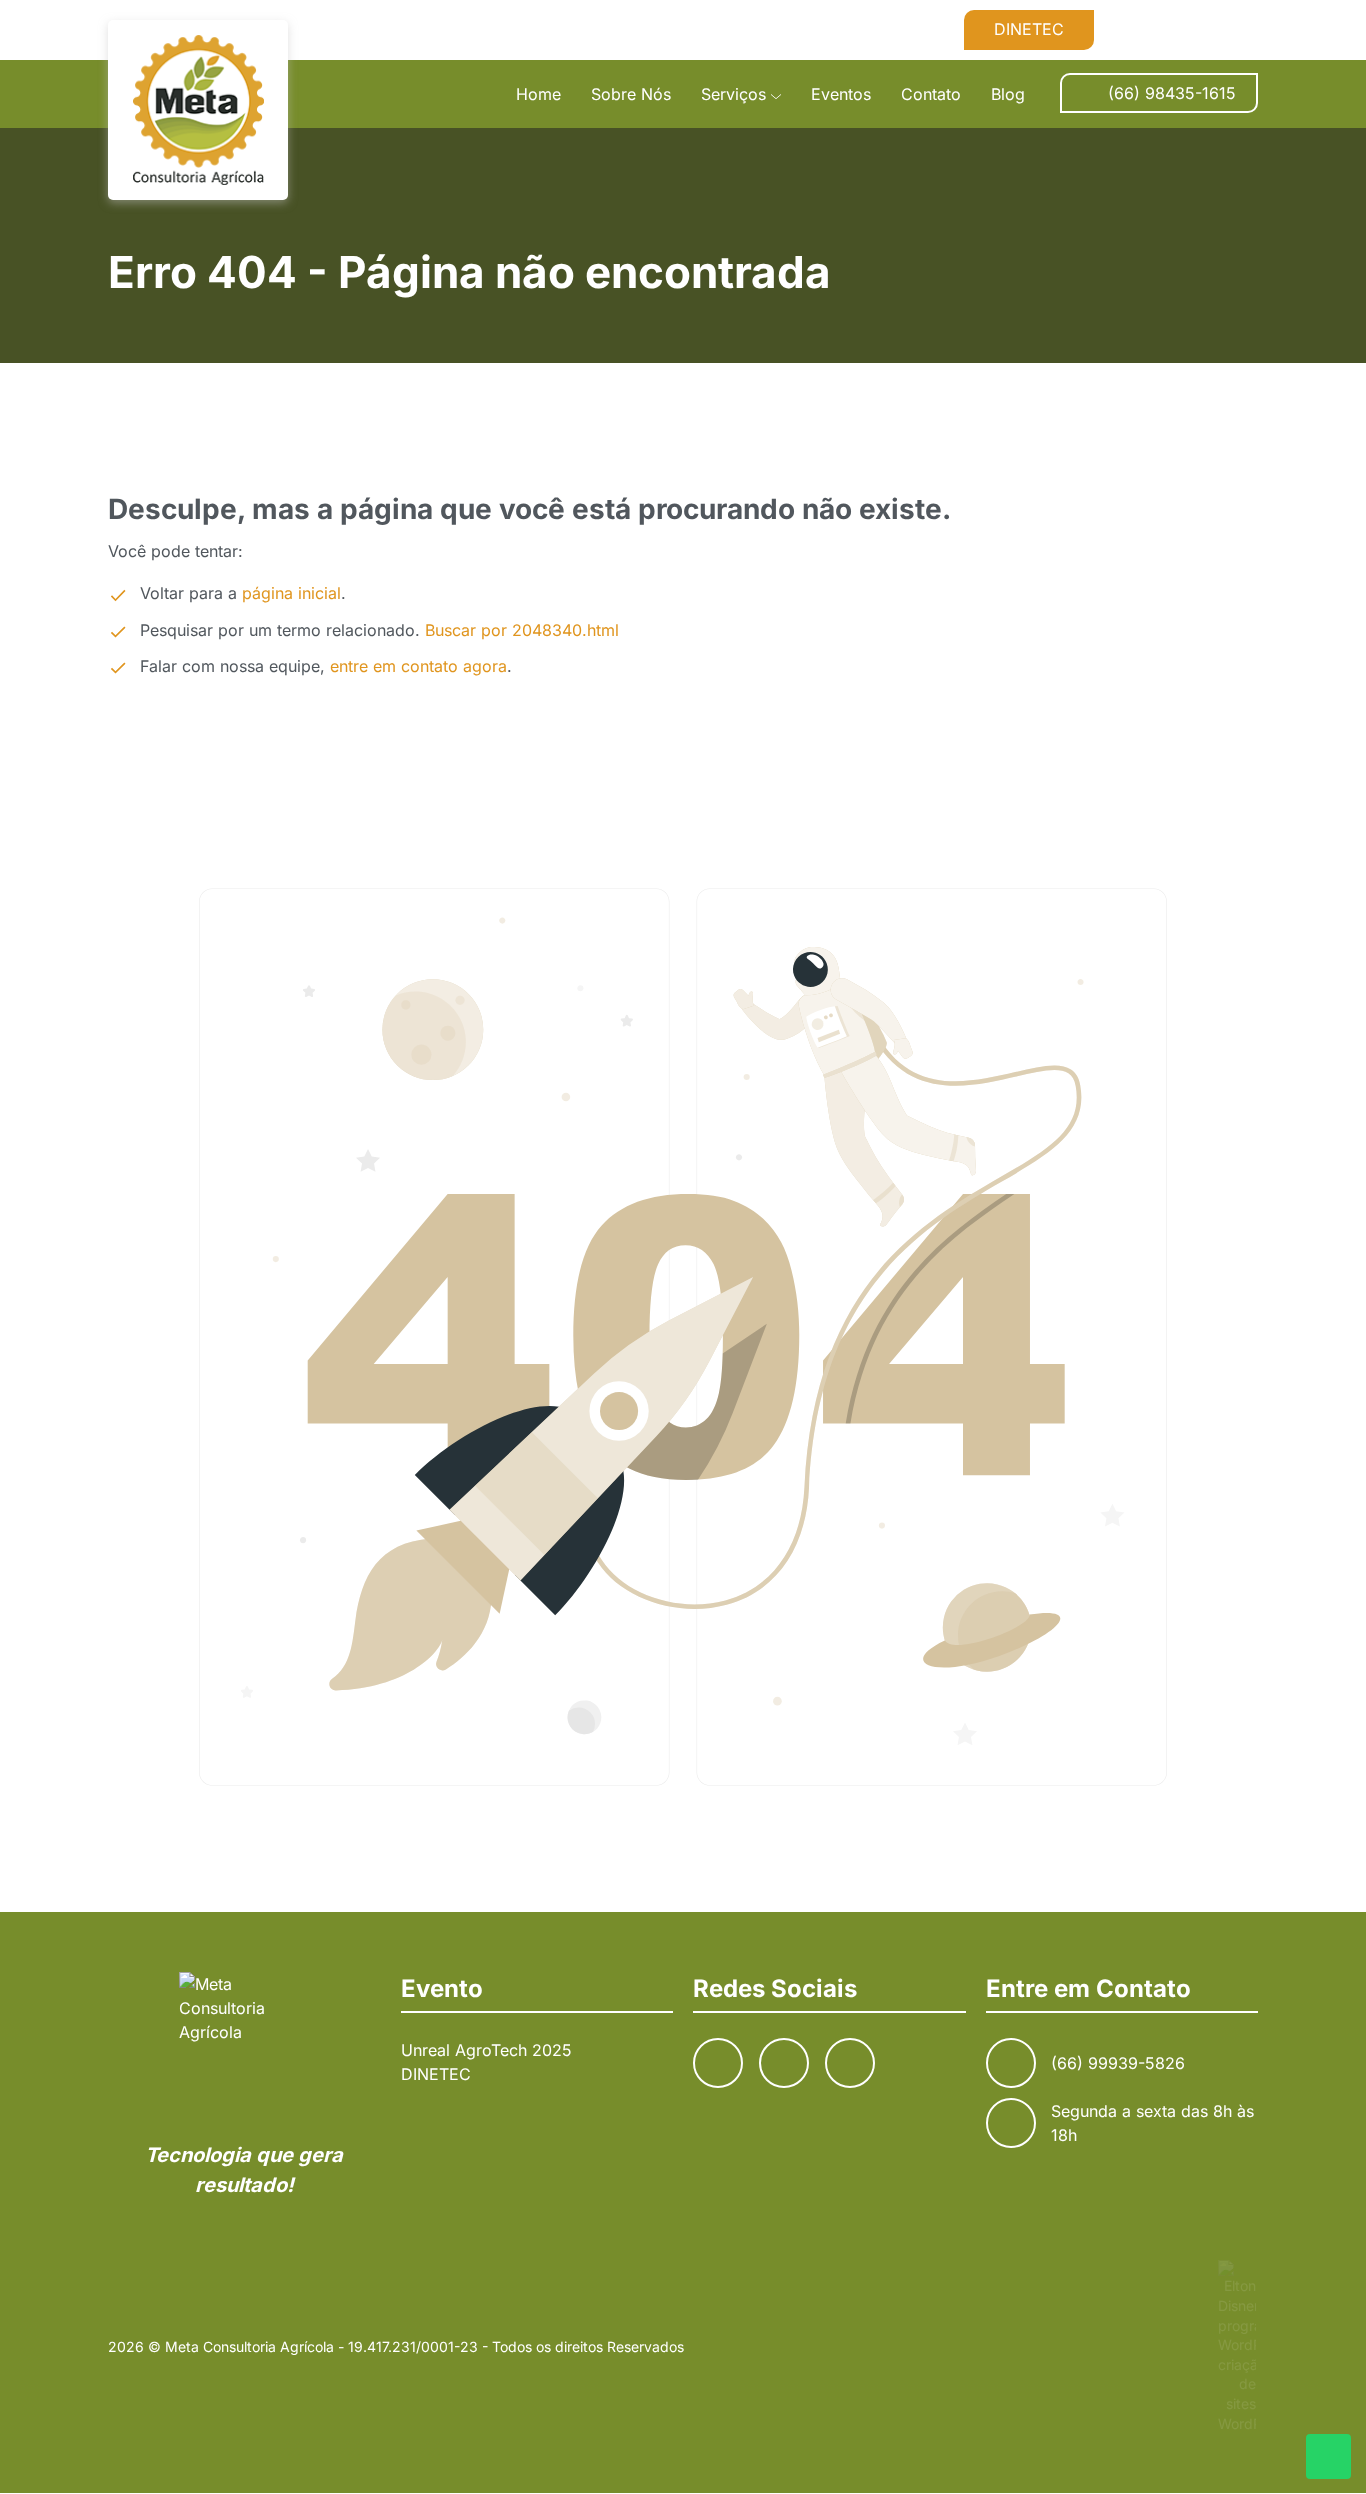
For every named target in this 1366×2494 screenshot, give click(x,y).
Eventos (841, 94)
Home (538, 94)
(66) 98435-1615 (1172, 93)
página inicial (291, 593)
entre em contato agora (418, 666)
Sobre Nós (631, 94)
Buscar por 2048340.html (522, 630)
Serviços (733, 94)
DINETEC (1029, 29)
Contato (931, 94)
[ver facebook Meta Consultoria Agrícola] (1146, 29)
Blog (1008, 94)
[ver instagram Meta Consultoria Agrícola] (1194, 29)
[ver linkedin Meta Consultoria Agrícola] (1242, 29)
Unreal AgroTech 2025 (486, 2050)
